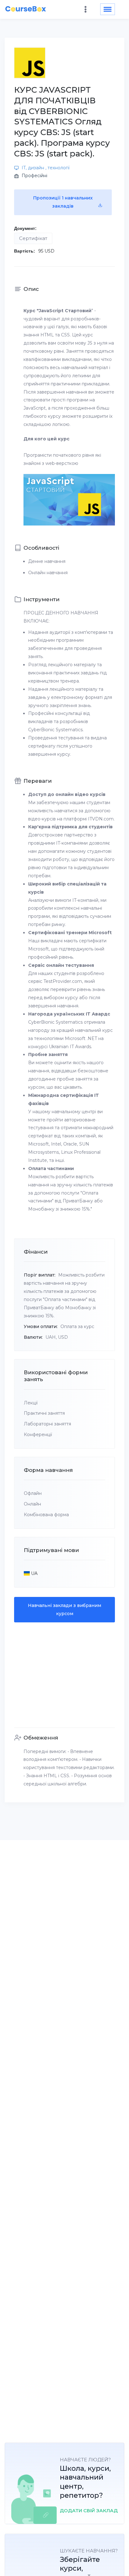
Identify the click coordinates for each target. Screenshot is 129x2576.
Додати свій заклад (89, 2511)
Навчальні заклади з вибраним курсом (64, 1609)
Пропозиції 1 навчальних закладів (63, 202)
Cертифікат (33, 238)
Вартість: (25, 251)
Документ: (25, 228)
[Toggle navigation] (108, 9)
